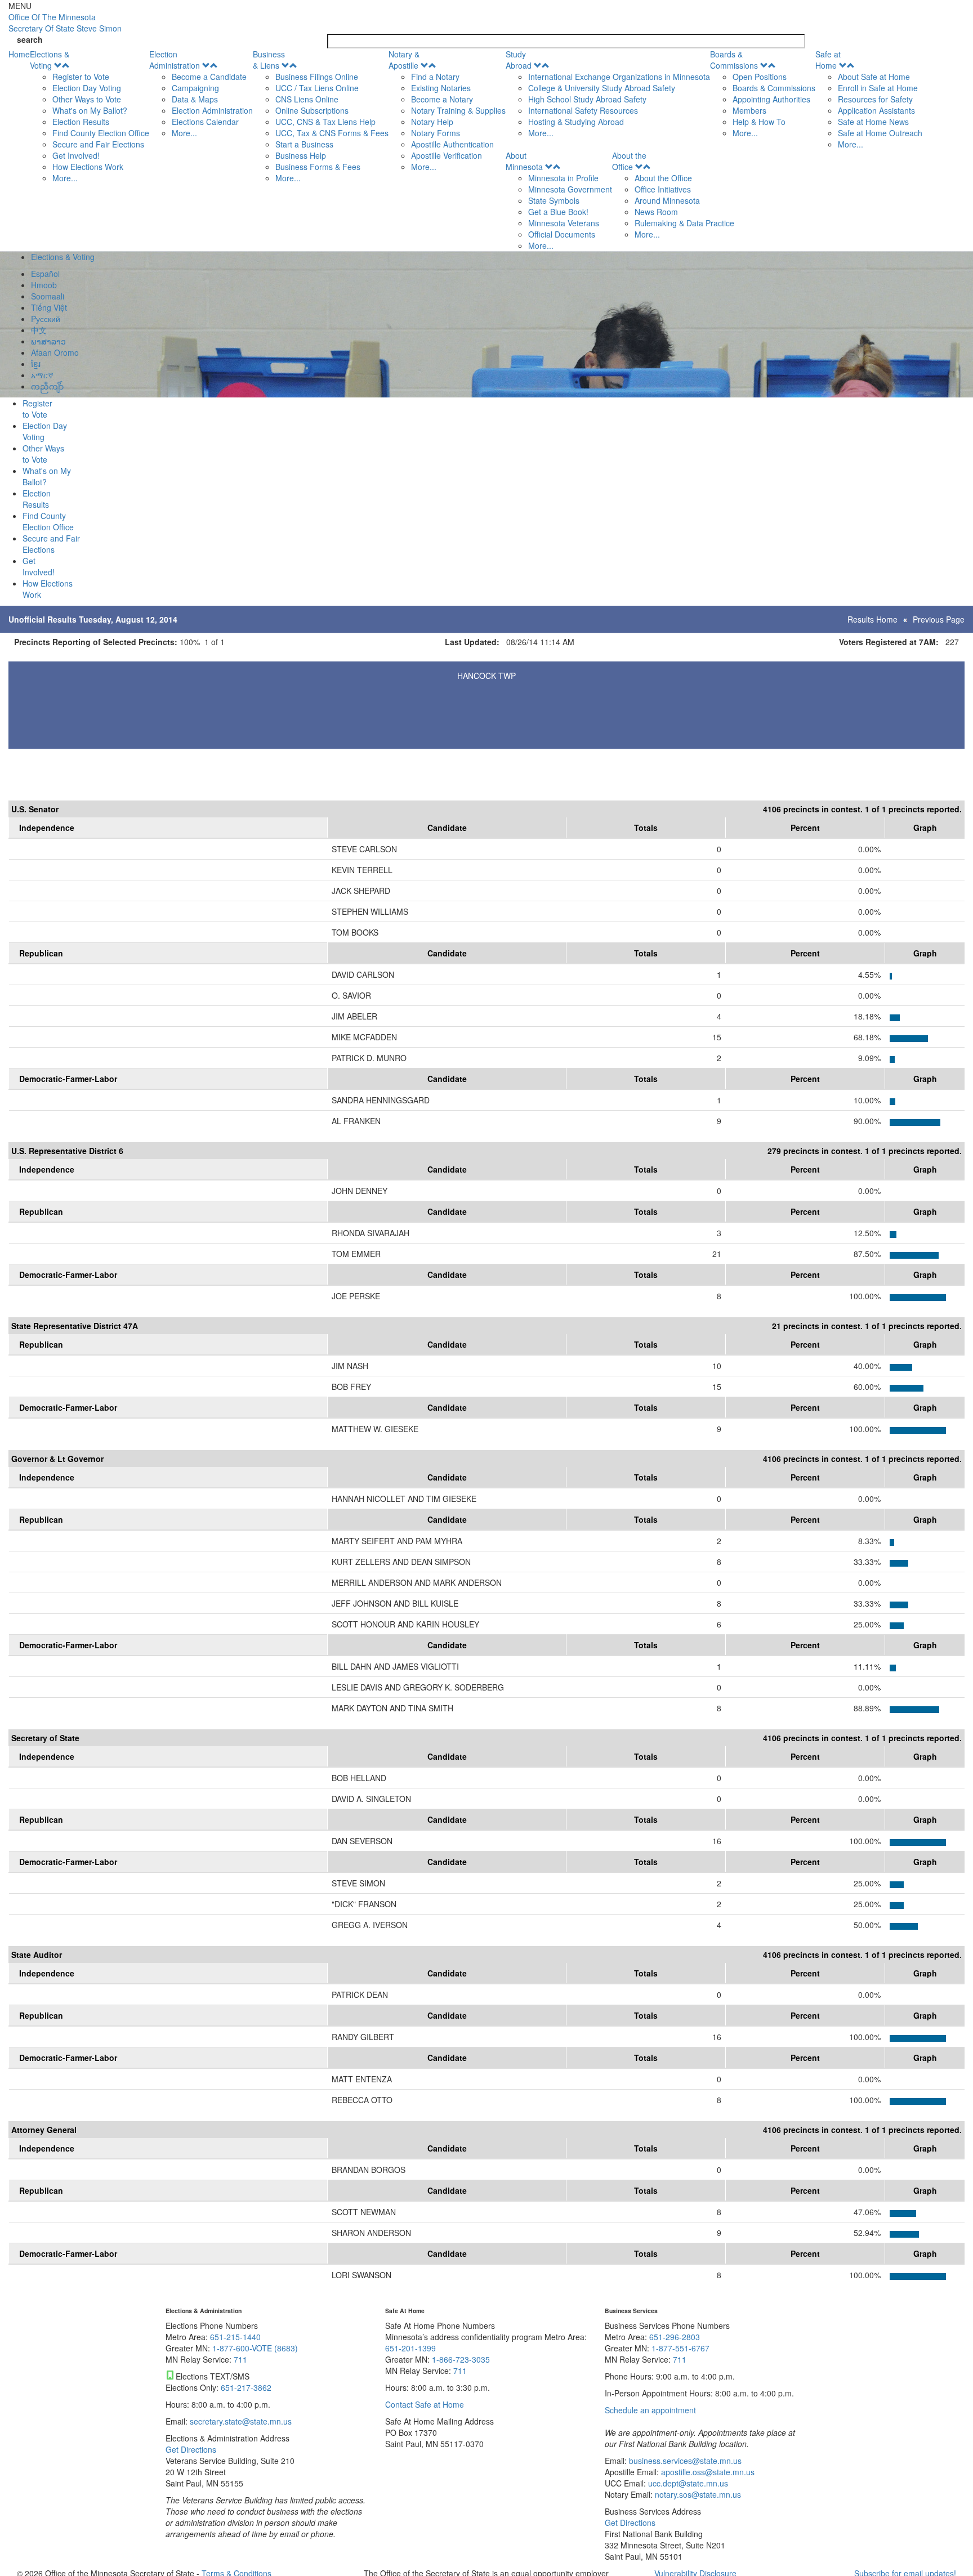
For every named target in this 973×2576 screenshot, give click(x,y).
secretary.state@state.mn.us (240, 2421)
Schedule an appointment (650, 2410)
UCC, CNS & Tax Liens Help (325, 122)
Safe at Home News (873, 122)
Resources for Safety (875, 99)
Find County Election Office (101, 133)
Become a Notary (442, 99)
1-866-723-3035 (461, 2359)
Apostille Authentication (452, 144)
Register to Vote (81, 77)
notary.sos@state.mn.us (697, 2494)
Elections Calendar (205, 122)
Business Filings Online (317, 77)
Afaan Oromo (55, 352)
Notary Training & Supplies (458, 110)
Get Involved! (76, 155)
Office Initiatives (663, 189)
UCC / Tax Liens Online (317, 88)
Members (749, 110)
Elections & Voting (50, 60)
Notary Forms (436, 133)
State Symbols (554, 200)
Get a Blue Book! (558, 212)
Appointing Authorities (771, 99)
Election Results (81, 122)
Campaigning (195, 88)
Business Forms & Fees (318, 167)
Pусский (46, 319)
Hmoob (44, 285)
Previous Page (939, 619)
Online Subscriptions (312, 110)
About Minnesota (524, 161)
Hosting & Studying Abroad (576, 122)
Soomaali (48, 296)
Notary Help (432, 122)
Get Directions (191, 2449)
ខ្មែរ (36, 364)
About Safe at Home (874, 77)
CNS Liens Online (307, 99)
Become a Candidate (209, 77)
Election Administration (175, 60)
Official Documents (562, 234)
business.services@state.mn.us (684, 2461)
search (30, 39)
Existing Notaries (441, 88)
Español (45, 274)
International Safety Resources (583, 110)
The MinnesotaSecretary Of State (65, 23)
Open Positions (760, 77)
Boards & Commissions (734, 60)
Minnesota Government (570, 189)
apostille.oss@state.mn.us (707, 2472)
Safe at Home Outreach (880, 133)
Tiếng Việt (49, 307)
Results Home (872, 619)
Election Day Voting (87, 88)
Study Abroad (519, 60)
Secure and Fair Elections (98, 144)
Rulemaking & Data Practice (684, 223)
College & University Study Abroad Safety (602, 88)
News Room (656, 212)
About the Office (629, 161)
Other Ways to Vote (87, 99)
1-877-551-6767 (680, 2348)
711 (240, 2359)
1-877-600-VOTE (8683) (255, 2348)
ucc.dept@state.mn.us (687, 2483)
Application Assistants (876, 110)
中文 (39, 330)
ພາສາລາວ (48, 341)
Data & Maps (195, 99)
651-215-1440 (235, 2337)
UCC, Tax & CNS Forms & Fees (332, 133)
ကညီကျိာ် (47, 386)
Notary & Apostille (404, 60)
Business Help (301, 155)
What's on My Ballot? (90, 110)
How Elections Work (88, 167)
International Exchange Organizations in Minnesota (619, 77)
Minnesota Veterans (564, 223)
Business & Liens (269, 60)
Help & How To (759, 122)
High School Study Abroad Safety (587, 99)
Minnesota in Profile (563, 178)
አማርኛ (42, 375)
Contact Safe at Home (425, 2404)
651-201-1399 (410, 2348)
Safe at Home (828, 60)
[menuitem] (90, 116)
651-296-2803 (675, 2337)
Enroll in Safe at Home (878, 88)
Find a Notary (435, 77)
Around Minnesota (667, 200)
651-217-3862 (246, 2387)
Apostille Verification (447, 155)
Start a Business (304, 144)
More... (65, 178)
